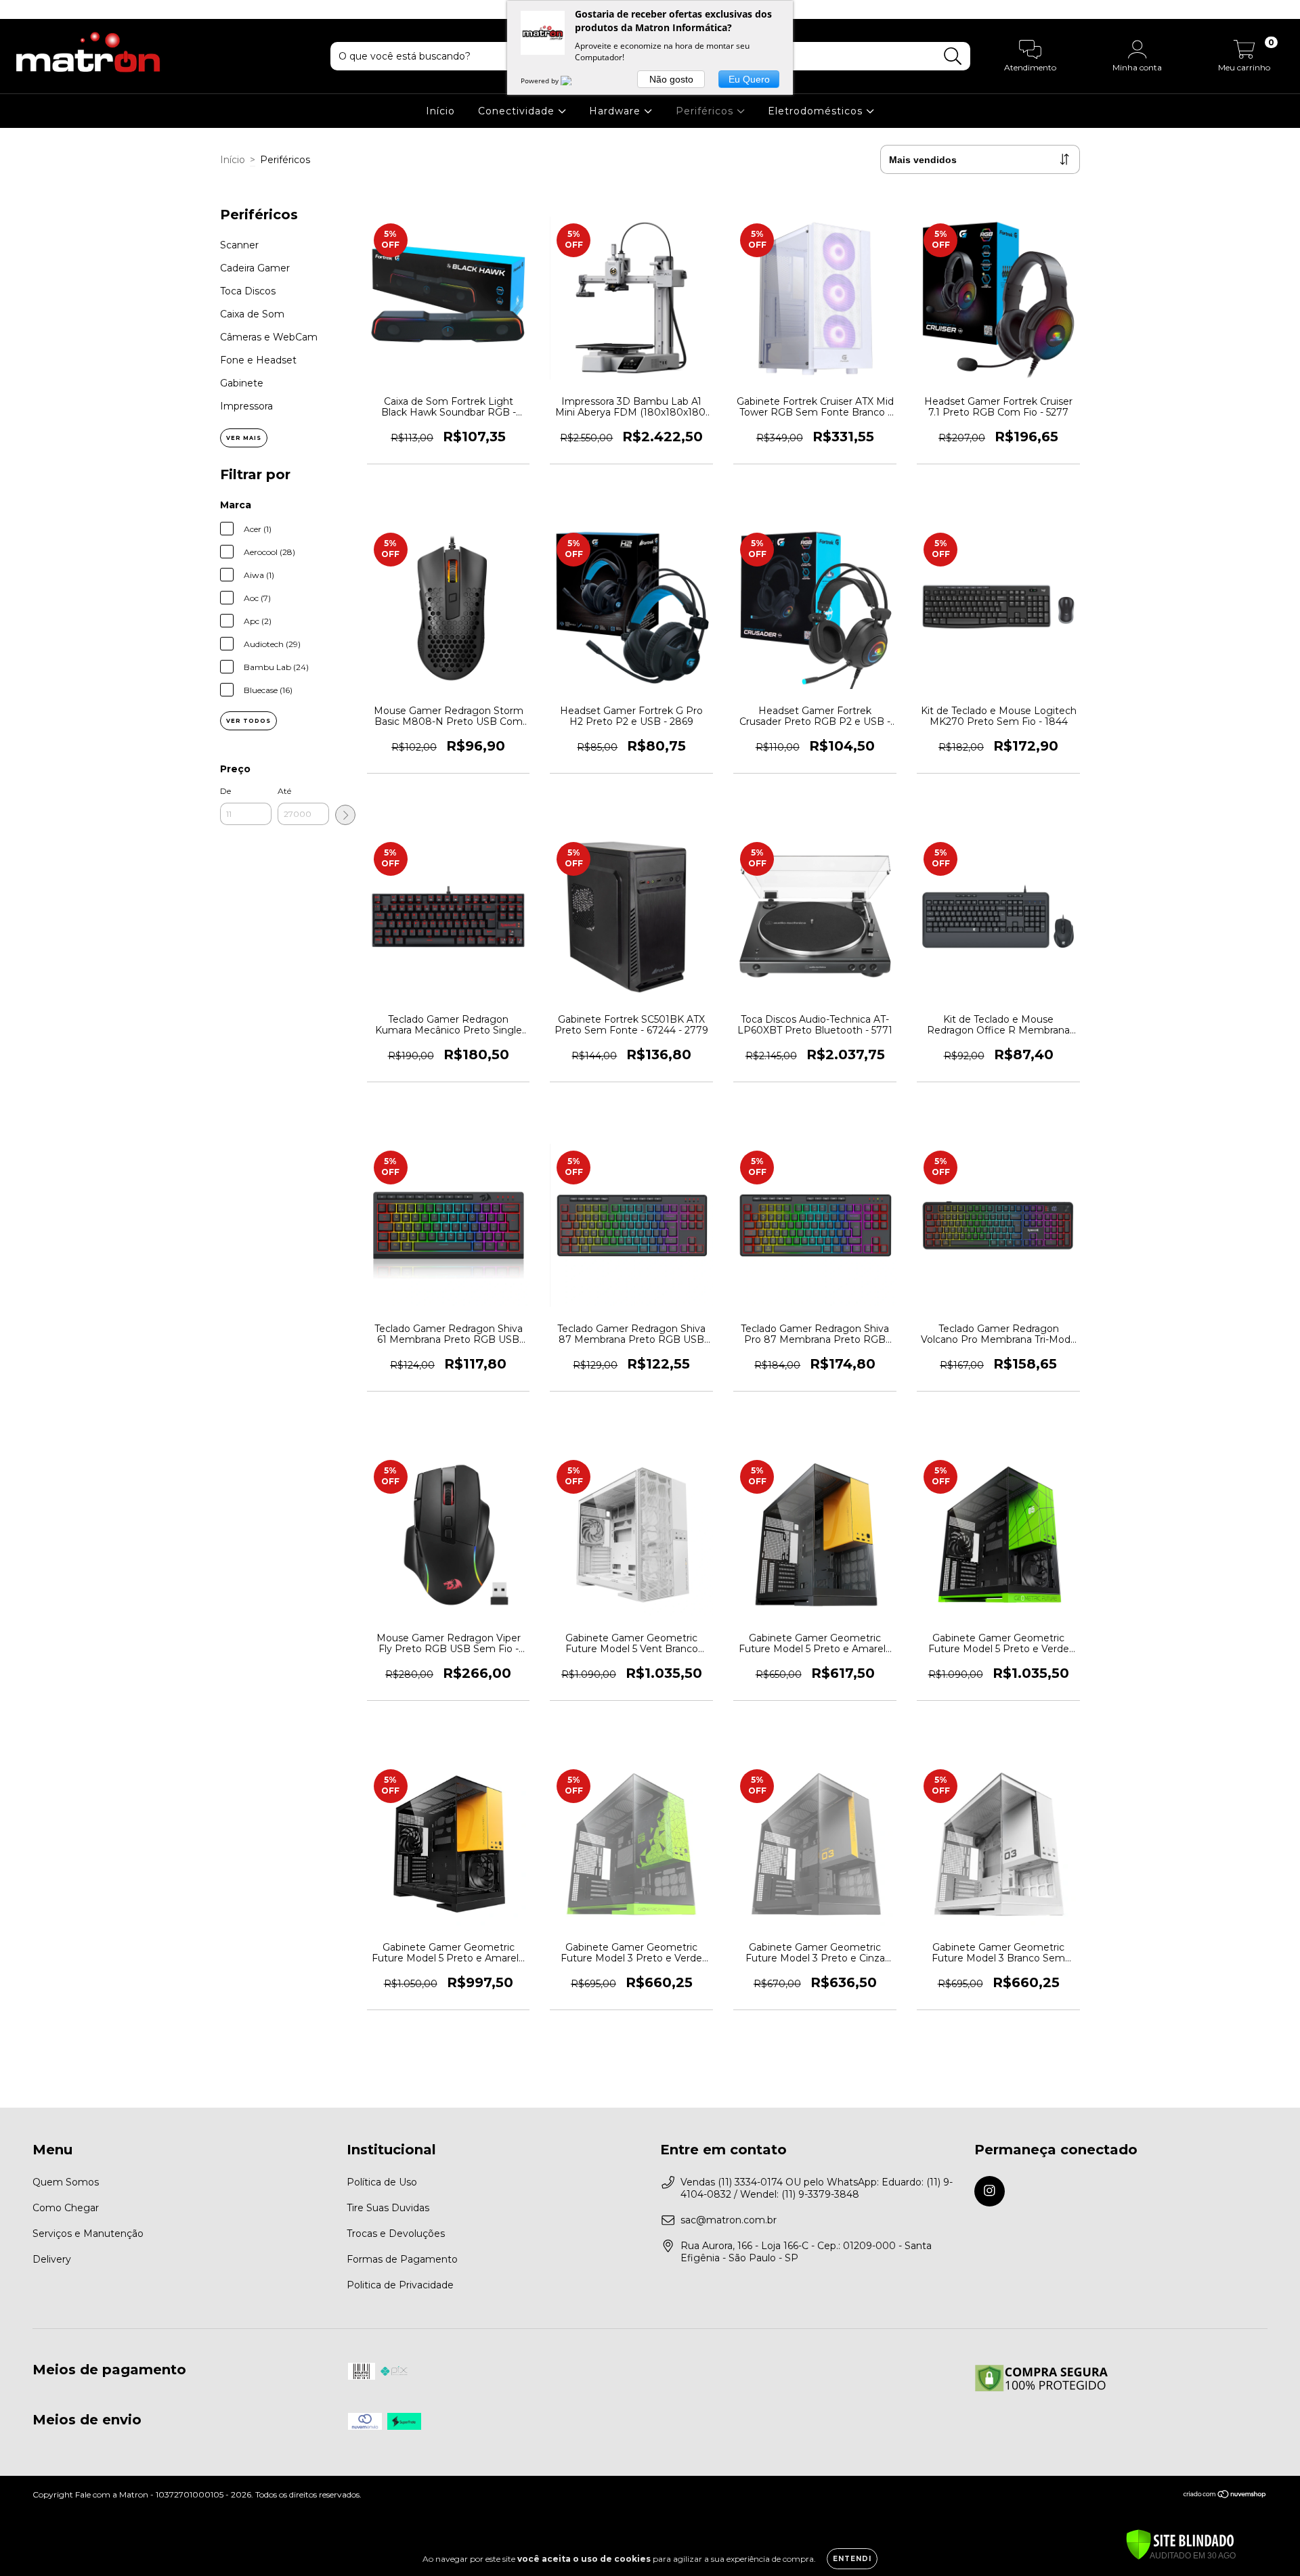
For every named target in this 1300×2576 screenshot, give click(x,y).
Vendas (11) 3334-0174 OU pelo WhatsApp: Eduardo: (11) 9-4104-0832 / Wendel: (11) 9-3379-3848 (817, 2188)
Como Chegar (66, 2208)
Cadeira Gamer (255, 268)
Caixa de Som (252, 314)
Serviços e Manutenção (88, 2234)
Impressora (246, 406)
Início (440, 111)
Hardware (616, 111)
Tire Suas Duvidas (388, 2208)
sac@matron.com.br (729, 2220)
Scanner (239, 245)
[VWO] (574, 81)
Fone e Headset (258, 360)
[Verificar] (1180, 2546)
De (225, 791)
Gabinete (242, 383)
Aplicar (345, 815)
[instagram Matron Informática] (19, 9)
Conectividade (518, 111)
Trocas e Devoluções (396, 2234)
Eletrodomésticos (817, 111)
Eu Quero (749, 79)
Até (284, 791)
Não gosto (671, 79)
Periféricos (706, 111)
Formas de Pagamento (402, 2259)
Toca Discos (248, 291)
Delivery (52, 2259)
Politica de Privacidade (400, 2285)
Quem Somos (66, 2182)
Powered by (541, 81)
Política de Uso (382, 2182)
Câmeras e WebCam (269, 337)
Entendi (852, 2559)
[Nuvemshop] (1225, 2496)
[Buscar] (953, 57)
